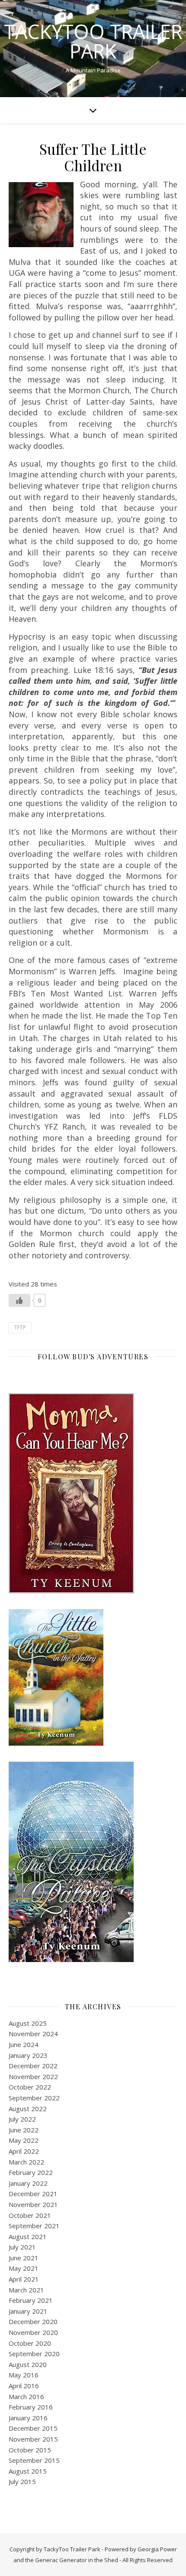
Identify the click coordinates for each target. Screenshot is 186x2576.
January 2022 (28, 2183)
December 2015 (33, 2428)
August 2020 (28, 2364)
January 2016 (28, 2418)
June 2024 (24, 2044)
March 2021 (26, 2290)
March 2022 (26, 2162)
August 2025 (28, 2023)
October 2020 (30, 2343)
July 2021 (22, 2247)
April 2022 (24, 2151)
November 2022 (33, 2076)
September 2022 (34, 2098)
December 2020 (33, 2321)
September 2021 (34, 2226)
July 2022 (22, 2119)
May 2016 (24, 2375)
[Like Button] (19, 1300)
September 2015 (34, 2460)
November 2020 (33, 2332)
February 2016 (31, 2407)
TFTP (20, 1327)
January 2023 (28, 2055)
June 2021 (24, 2258)
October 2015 (30, 2450)
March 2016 (26, 2396)
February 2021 (31, 2300)
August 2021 (28, 2236)
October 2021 (30, 2215)
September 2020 (34, 2354)
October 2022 (30, 2087)
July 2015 (22, 2481)
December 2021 (33, 2194)
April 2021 (24, 2279)
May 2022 (24, 2140)
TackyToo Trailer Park (93, 41)
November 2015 (33, 2439)
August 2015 (28, 2471)
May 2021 (24, 2268)
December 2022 (33, 2066)
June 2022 (24, 2130)
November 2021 (33, 2204)
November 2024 (33, 2034)
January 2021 (28, 2311)
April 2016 (24, 2386)
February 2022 (31, 2172)
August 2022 (28, 2109)
